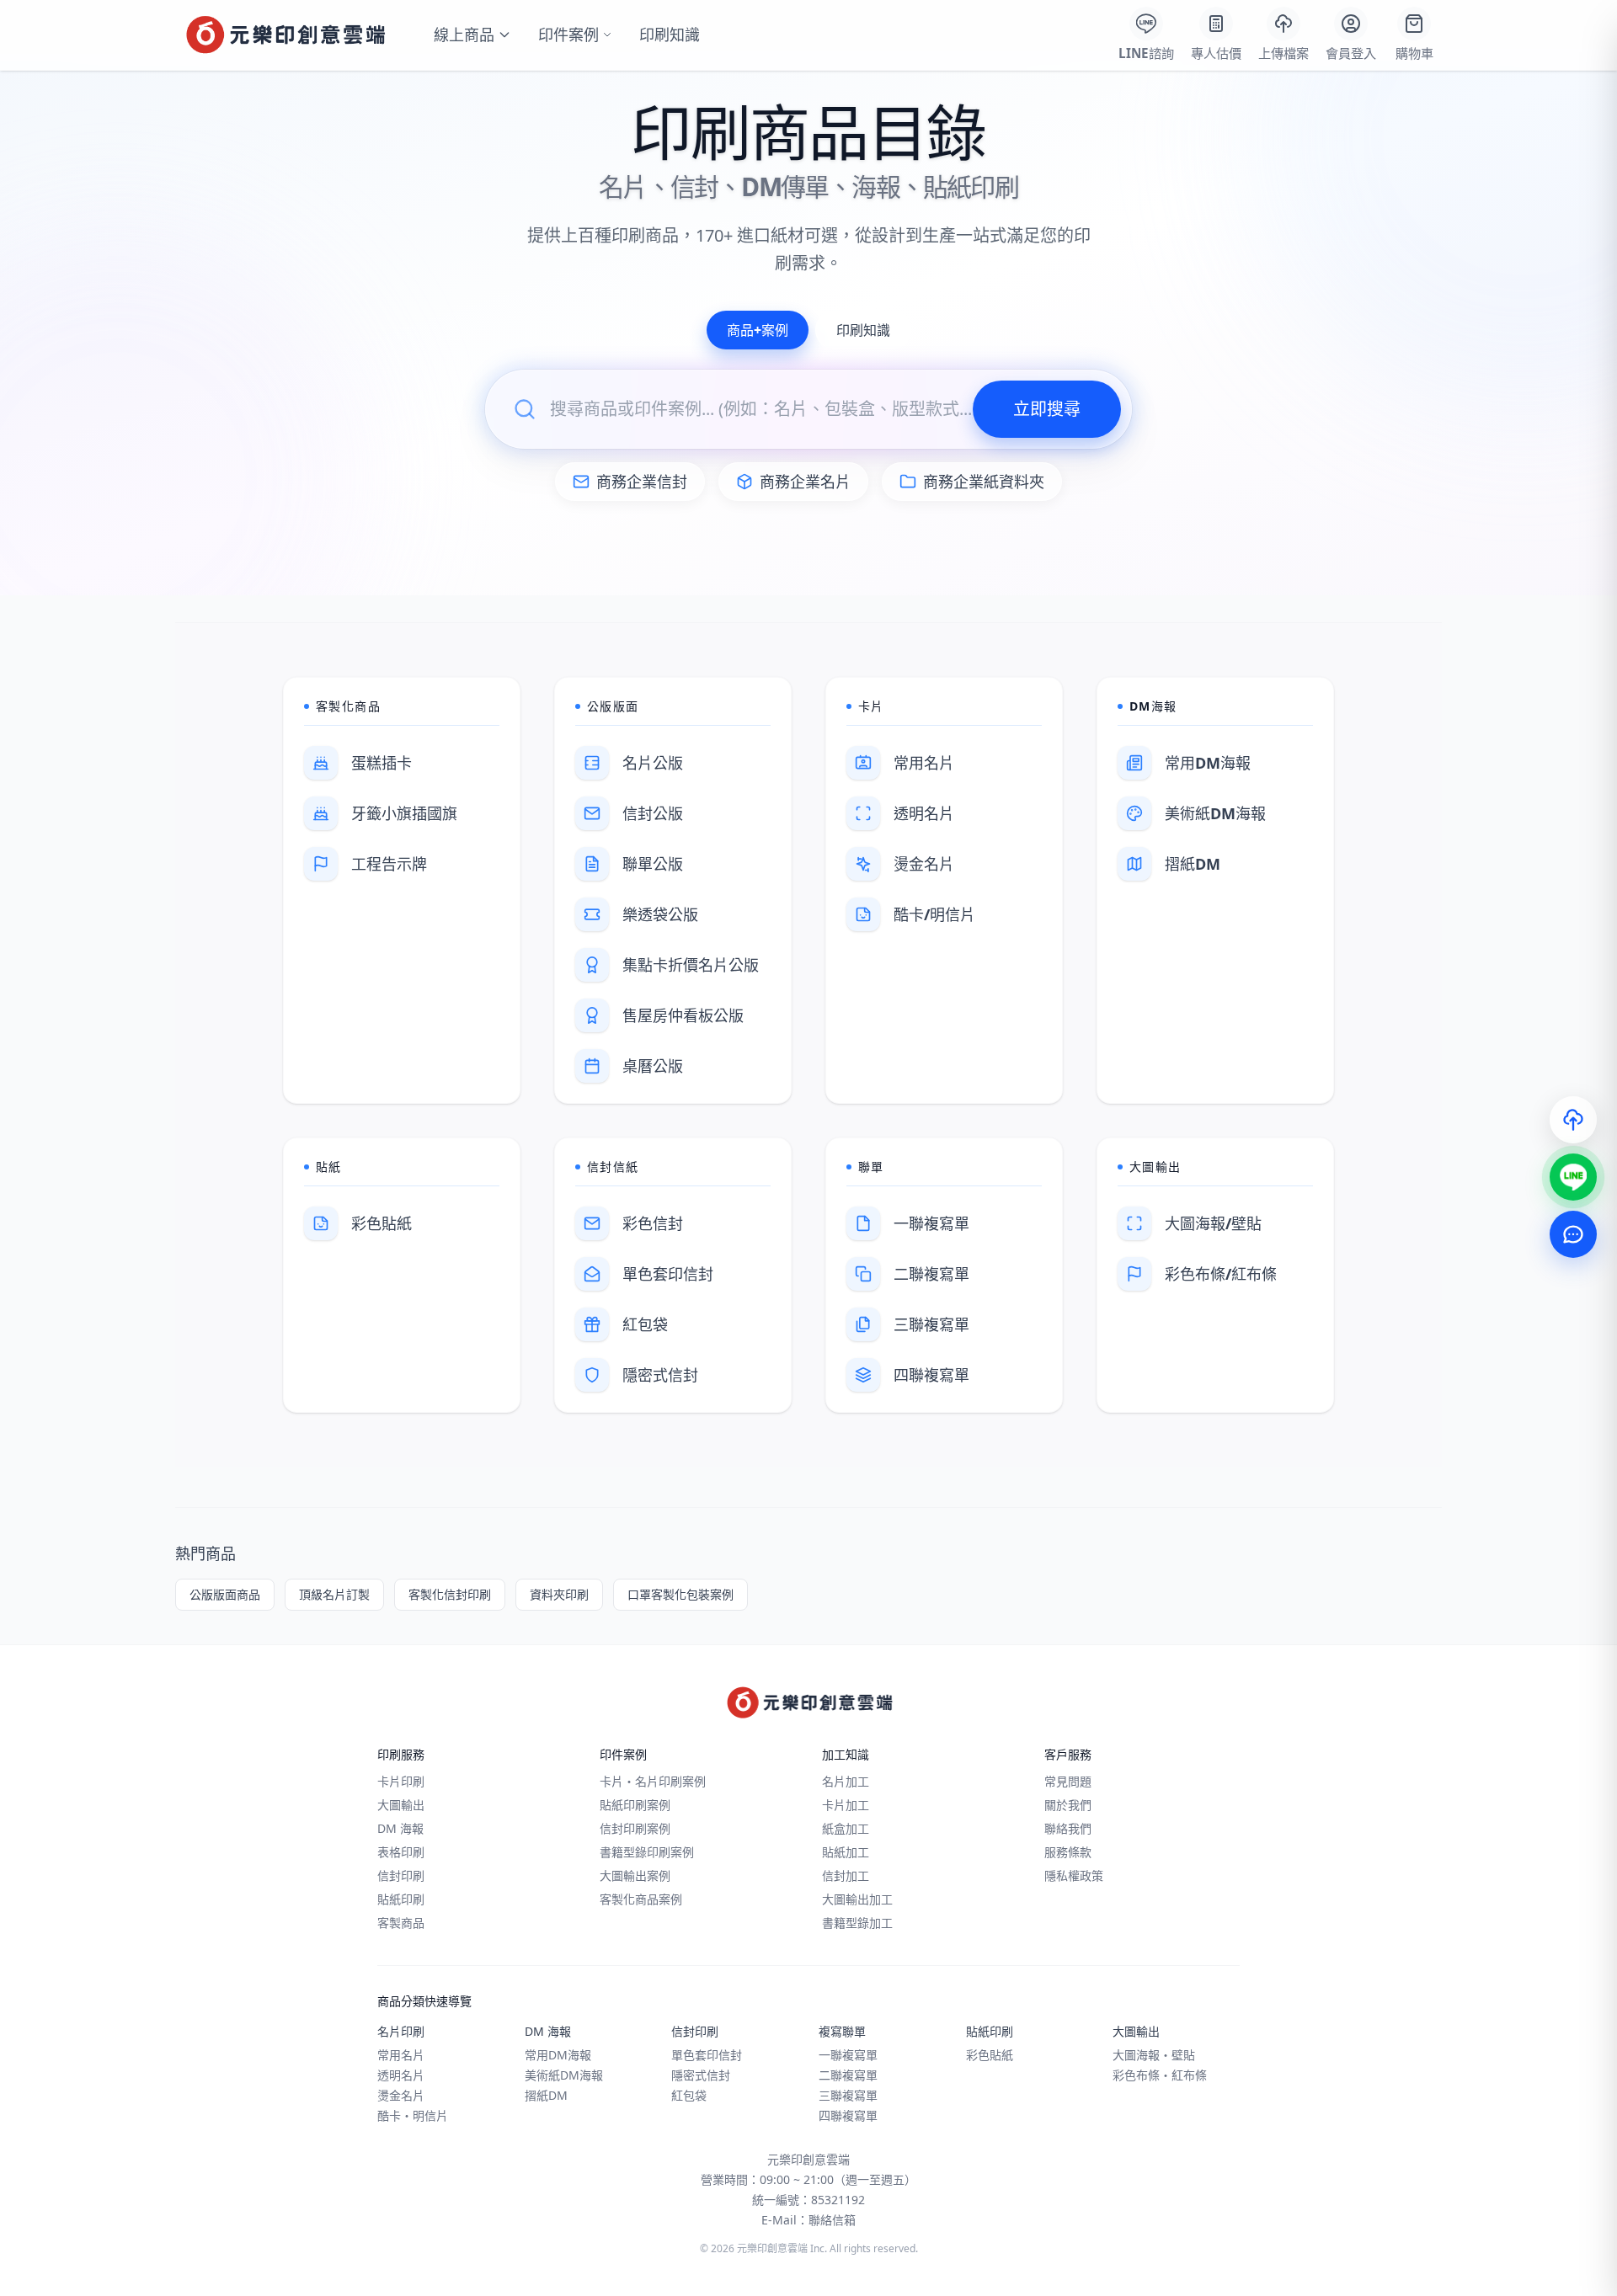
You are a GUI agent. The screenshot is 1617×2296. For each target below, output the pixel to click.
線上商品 (464, 35)
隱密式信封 (701, 2075)
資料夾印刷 (559, 1594)
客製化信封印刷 (450, 1594)
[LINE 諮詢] (1573, 1177)
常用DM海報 (558, 2055)
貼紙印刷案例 (635, 1805)
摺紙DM (546, 2095)
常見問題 (1068, 1781)
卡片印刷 (401, 1781)
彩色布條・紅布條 (1160, 2075)
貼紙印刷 (401, 1899)
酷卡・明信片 (413, 2115)
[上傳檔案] (1573, 1120)
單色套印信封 (707, 2055)
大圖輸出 (401, 1805)
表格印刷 (401, 1852)
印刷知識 (670, 35)
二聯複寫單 (848, 2075)
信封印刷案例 (635, 1828)
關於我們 (1068, 1805)
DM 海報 (400, 1828)
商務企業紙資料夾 (984, 482)
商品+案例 (758, 330)
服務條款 (1068, 1852)
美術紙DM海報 (564, 2075)
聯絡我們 (1068, 1828)
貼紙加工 (846, 1852)
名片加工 (846, 1781)
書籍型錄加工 (857, 1923)
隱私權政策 (1074, 1875)
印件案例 (568, 35)
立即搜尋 (1047, 409)
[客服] (1573, 1234)
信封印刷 (401, 1875)
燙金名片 (401, 2095)
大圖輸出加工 (857, 1899)
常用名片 (401, 2055)
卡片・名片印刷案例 (653, 1781)
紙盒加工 (846, 1828)
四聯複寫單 (848, 2115)
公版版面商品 (225, 1594)
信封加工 (846, 1875)
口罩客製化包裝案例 (680, 1594)
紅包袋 (689, 2095)
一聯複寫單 (848, 2055)
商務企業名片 (805, 482)
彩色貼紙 (990, 2055)
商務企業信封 (642, 482)
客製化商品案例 (641, 1899)
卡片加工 (846, 1805)
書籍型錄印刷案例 (647, 1852)
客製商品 (401, 1923)
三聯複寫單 (848, 2095)
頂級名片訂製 (334, 1594)
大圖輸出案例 (635, 1875)
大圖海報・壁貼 (1154, 2055)
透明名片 (401, 2075)
